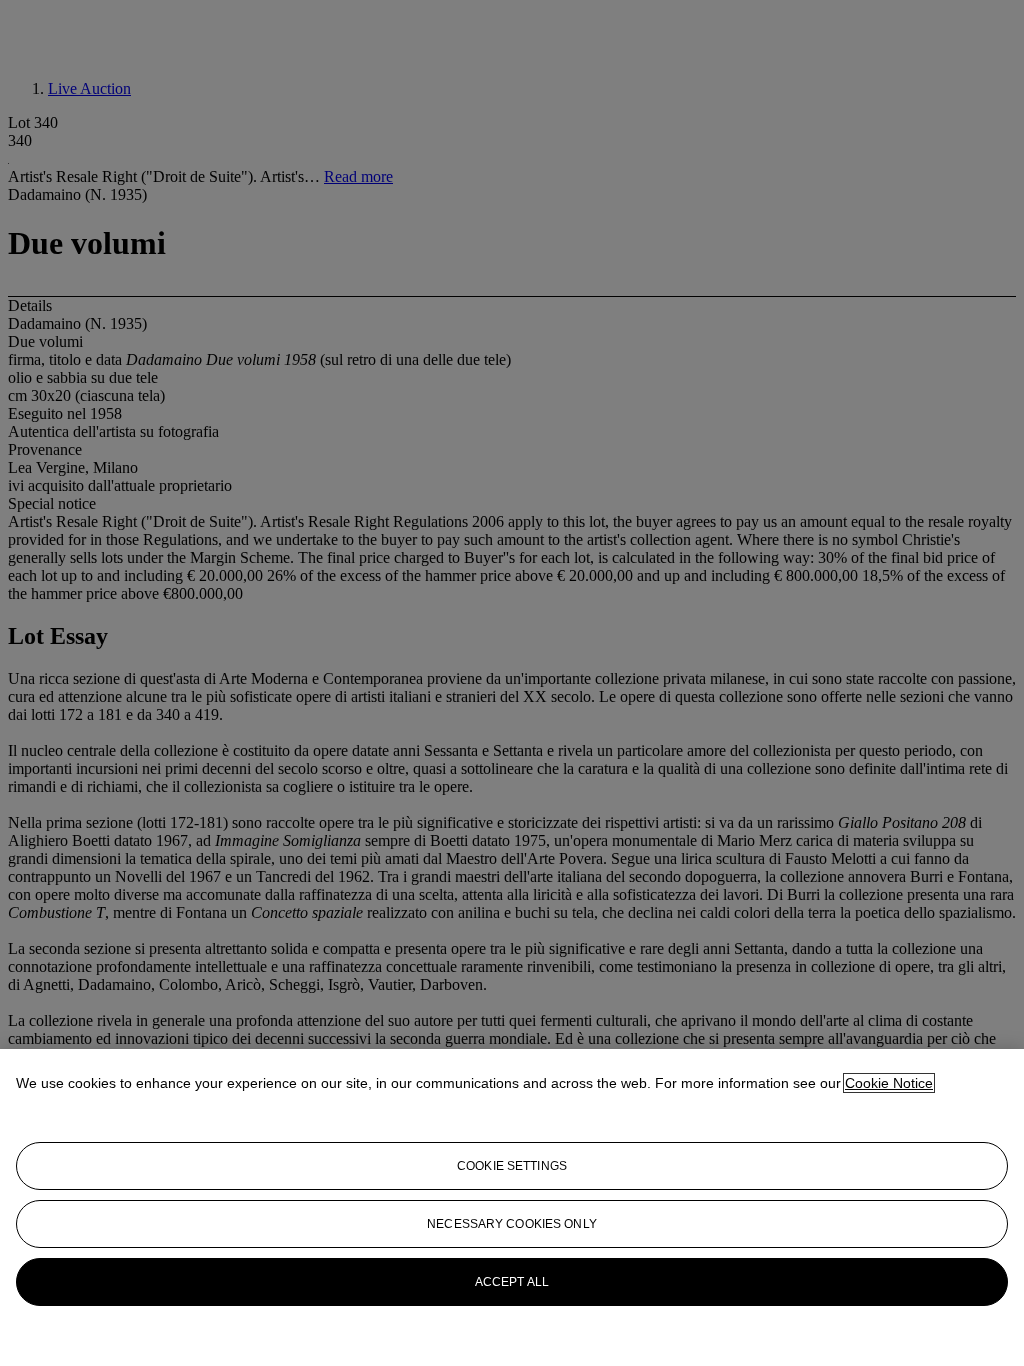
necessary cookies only (512, 1224)
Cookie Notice (889, 1083)
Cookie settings (512, 1166)
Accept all (512, 1282)
